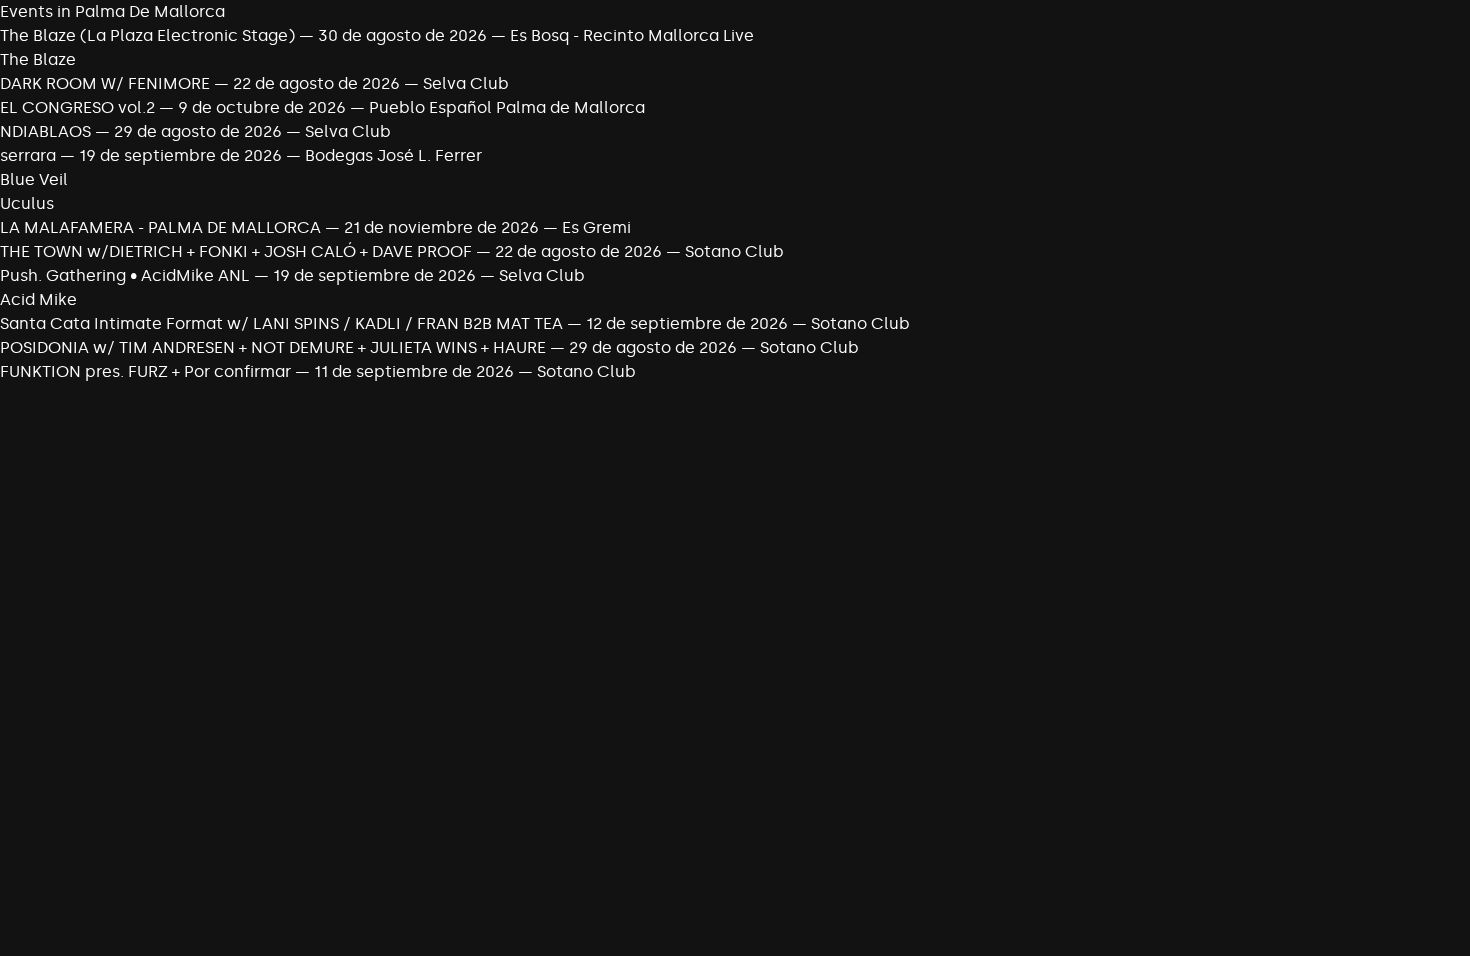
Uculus (27, 203)
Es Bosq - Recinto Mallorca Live (632, 35)
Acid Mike (38, 299)
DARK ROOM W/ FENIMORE (107, 83)
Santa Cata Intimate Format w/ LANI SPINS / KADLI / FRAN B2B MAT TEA (283, 323)
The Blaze (38, 59)
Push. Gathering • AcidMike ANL (125, 275)
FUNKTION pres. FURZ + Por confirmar (147, 371)
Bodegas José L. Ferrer (393, 155)
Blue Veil (34, 179)
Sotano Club (734, 251)
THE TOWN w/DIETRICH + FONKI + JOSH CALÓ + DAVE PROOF (238, 251)
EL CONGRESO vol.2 (77, 107)
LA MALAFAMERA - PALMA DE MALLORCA (160, 227)
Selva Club (466, 83)
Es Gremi (596, 227)
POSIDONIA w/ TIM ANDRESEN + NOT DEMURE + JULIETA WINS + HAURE (275, 347)
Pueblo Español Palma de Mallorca (507, 107)
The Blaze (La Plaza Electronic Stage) (147, 35)
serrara (28, 155)
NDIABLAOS (45, 131)
